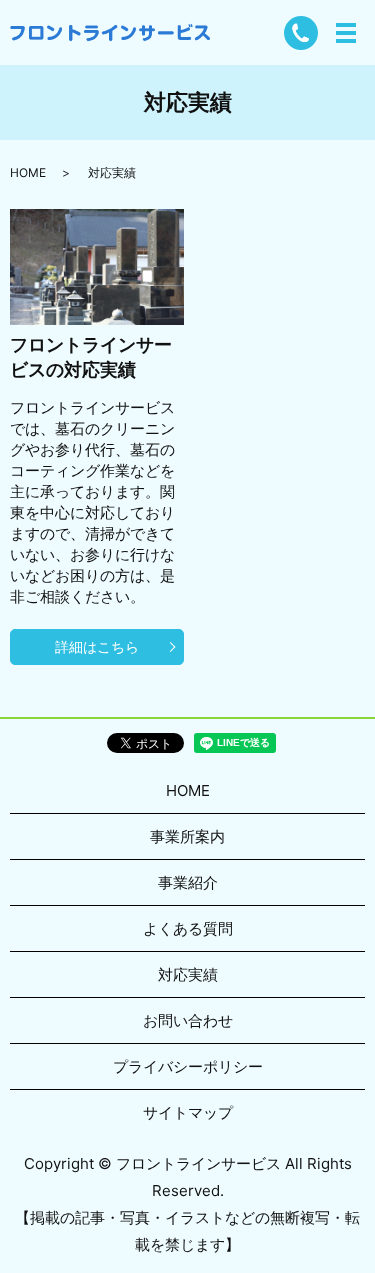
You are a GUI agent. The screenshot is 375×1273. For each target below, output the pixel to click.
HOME (28, 172)
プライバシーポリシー (188, 1066)
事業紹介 (188, 882)
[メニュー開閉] (346, 33)
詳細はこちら (97, 646)
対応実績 (188, 974)
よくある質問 (188, 928)
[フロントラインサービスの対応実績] (97, 266)
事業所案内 (187, 836)
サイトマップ (188, 1112)
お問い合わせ (188, 1020)
